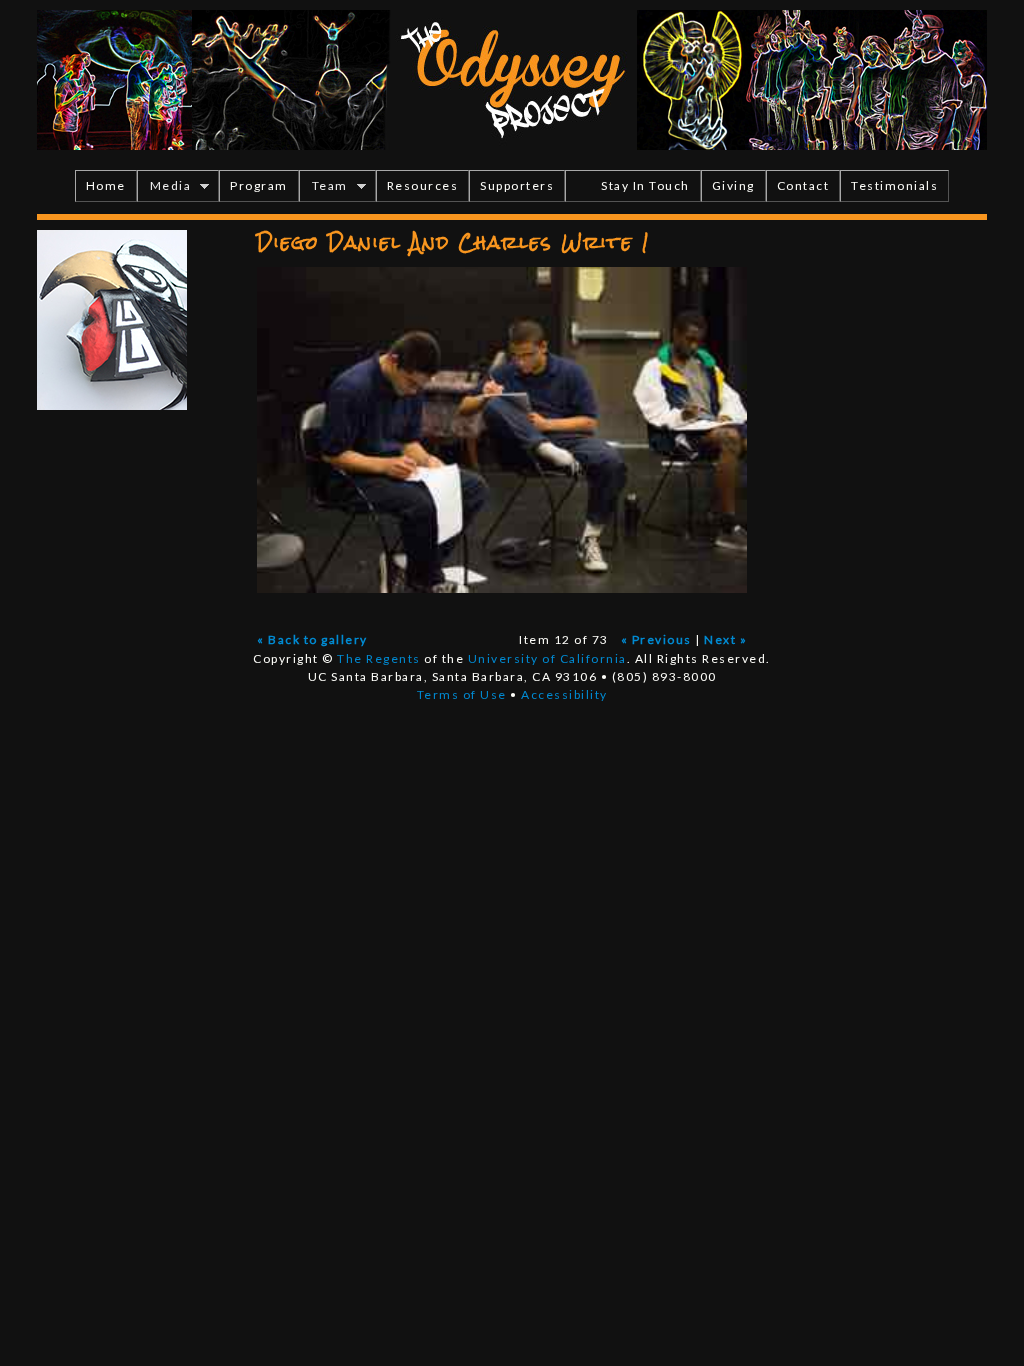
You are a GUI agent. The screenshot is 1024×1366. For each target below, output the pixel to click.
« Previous (656, 639)
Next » (725, 639)
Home (106, 185)
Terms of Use (462, 694)
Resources (423, 185)
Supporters (517, 185)
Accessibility (564, 694)
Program (259, 185)
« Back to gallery (312, 639)
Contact (803, 185)
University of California (547, 658)
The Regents (379, 658)
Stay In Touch (645, 185)
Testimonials (894, 185)
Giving (733, 185)
